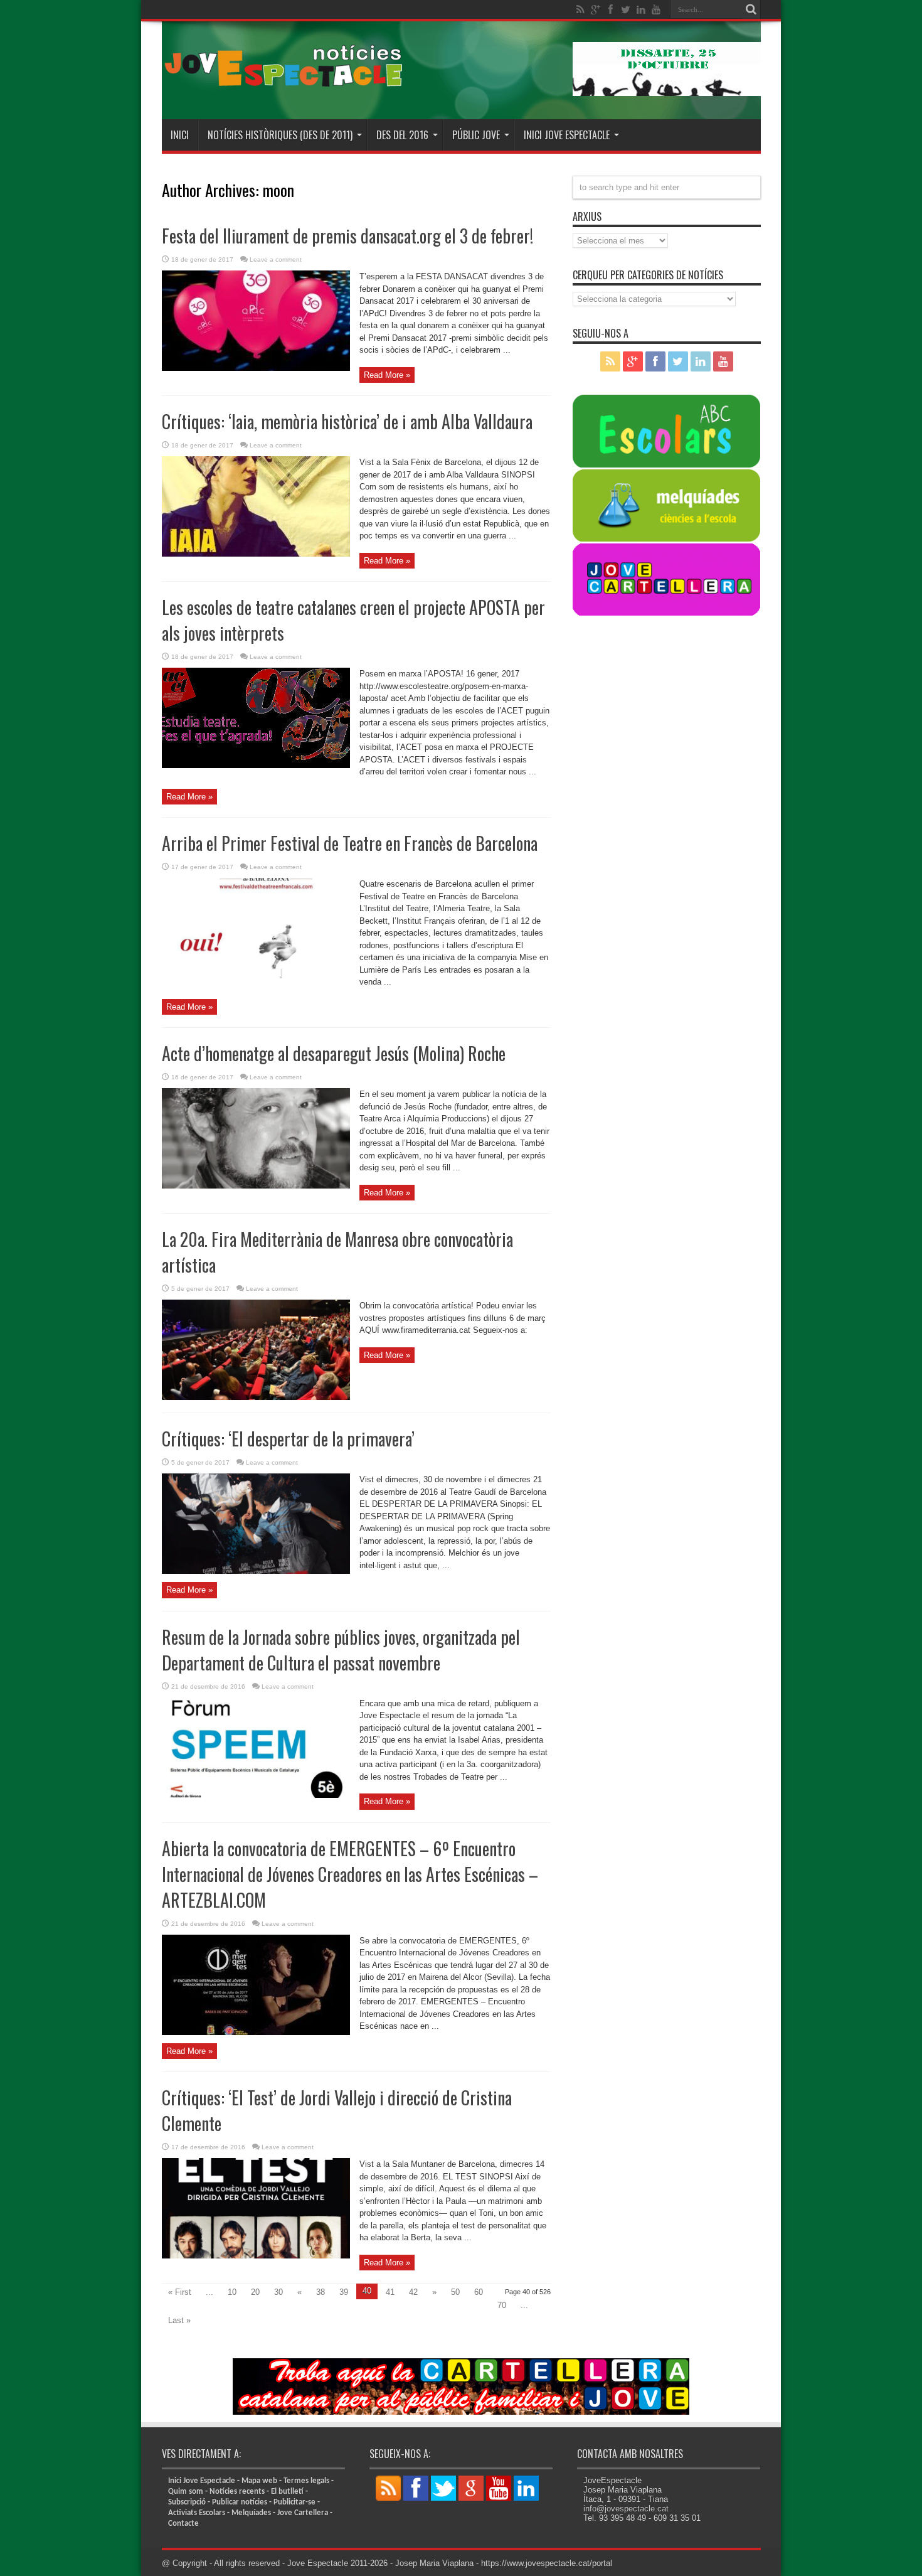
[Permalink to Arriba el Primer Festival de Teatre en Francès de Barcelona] (256, 975)
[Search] (751, 9)
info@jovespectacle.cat (626, 2509)
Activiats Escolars (197, 2513)
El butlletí (287, 2492)
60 (479, 2292)
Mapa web (259, 2481)
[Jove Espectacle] (284, 88)
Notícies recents (237, 2492)
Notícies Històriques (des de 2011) (280, 135)
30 (278, 2292)
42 (413, 2292)
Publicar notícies (240, 2502)
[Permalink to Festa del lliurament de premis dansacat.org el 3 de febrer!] (256, 368)
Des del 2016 (402, 135)
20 (255, 2292)
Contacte (183, 2524)
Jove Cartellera (303, 2513)
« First (180, 2292)
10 (232, 2292)
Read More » (387, 375)
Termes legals (306, 2481)
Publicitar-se (294, 2502)
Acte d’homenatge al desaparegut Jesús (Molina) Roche (334, 1053)
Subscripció (187, 2502)
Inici (180, 135)
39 (344, 2292)
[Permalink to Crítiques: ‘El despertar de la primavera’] (256, 1571)
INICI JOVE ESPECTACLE (567, 135)
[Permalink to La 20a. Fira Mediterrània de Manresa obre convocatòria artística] (256, 1397)
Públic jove (476, 135)
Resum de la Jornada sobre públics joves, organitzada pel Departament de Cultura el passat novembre (341, 1650)
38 (321, 2292)
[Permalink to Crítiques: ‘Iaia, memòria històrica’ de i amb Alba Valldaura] (256, 554)
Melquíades (251, 2513)
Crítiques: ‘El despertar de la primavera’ (288, 1439)
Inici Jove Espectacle (202, 2481)
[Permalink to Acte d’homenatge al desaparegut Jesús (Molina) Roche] (256, 1186)
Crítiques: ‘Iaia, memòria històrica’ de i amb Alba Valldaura (347, 421)
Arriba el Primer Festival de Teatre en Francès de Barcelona (350, 843)
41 (390, 2292)
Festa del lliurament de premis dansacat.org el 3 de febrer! (347, 236)
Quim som (186, 2492)
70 (502, 2305)
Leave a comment (276, 259)
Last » (179, 2320)
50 (455, 2292)
